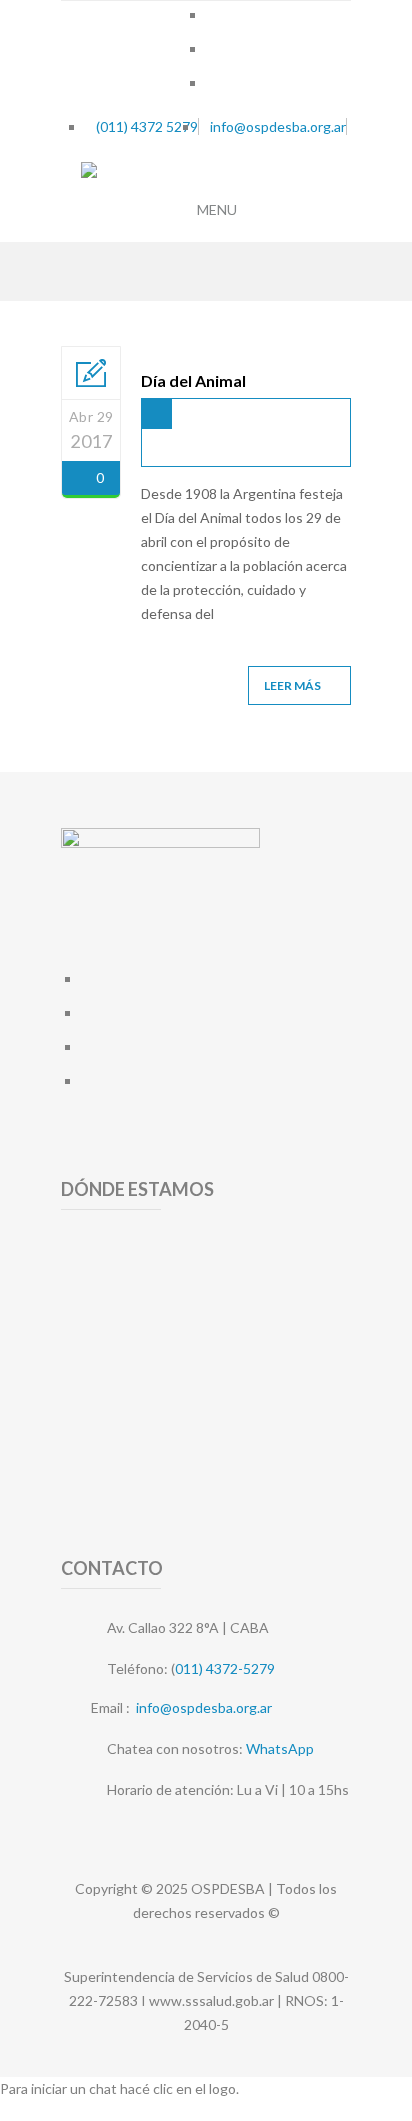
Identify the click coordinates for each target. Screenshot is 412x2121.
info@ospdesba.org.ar (204, 1707)
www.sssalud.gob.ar (211, 2000)
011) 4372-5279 (225, 1668)
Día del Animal (193, 380)
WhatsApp (280, 1748)
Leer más (292, 685)
